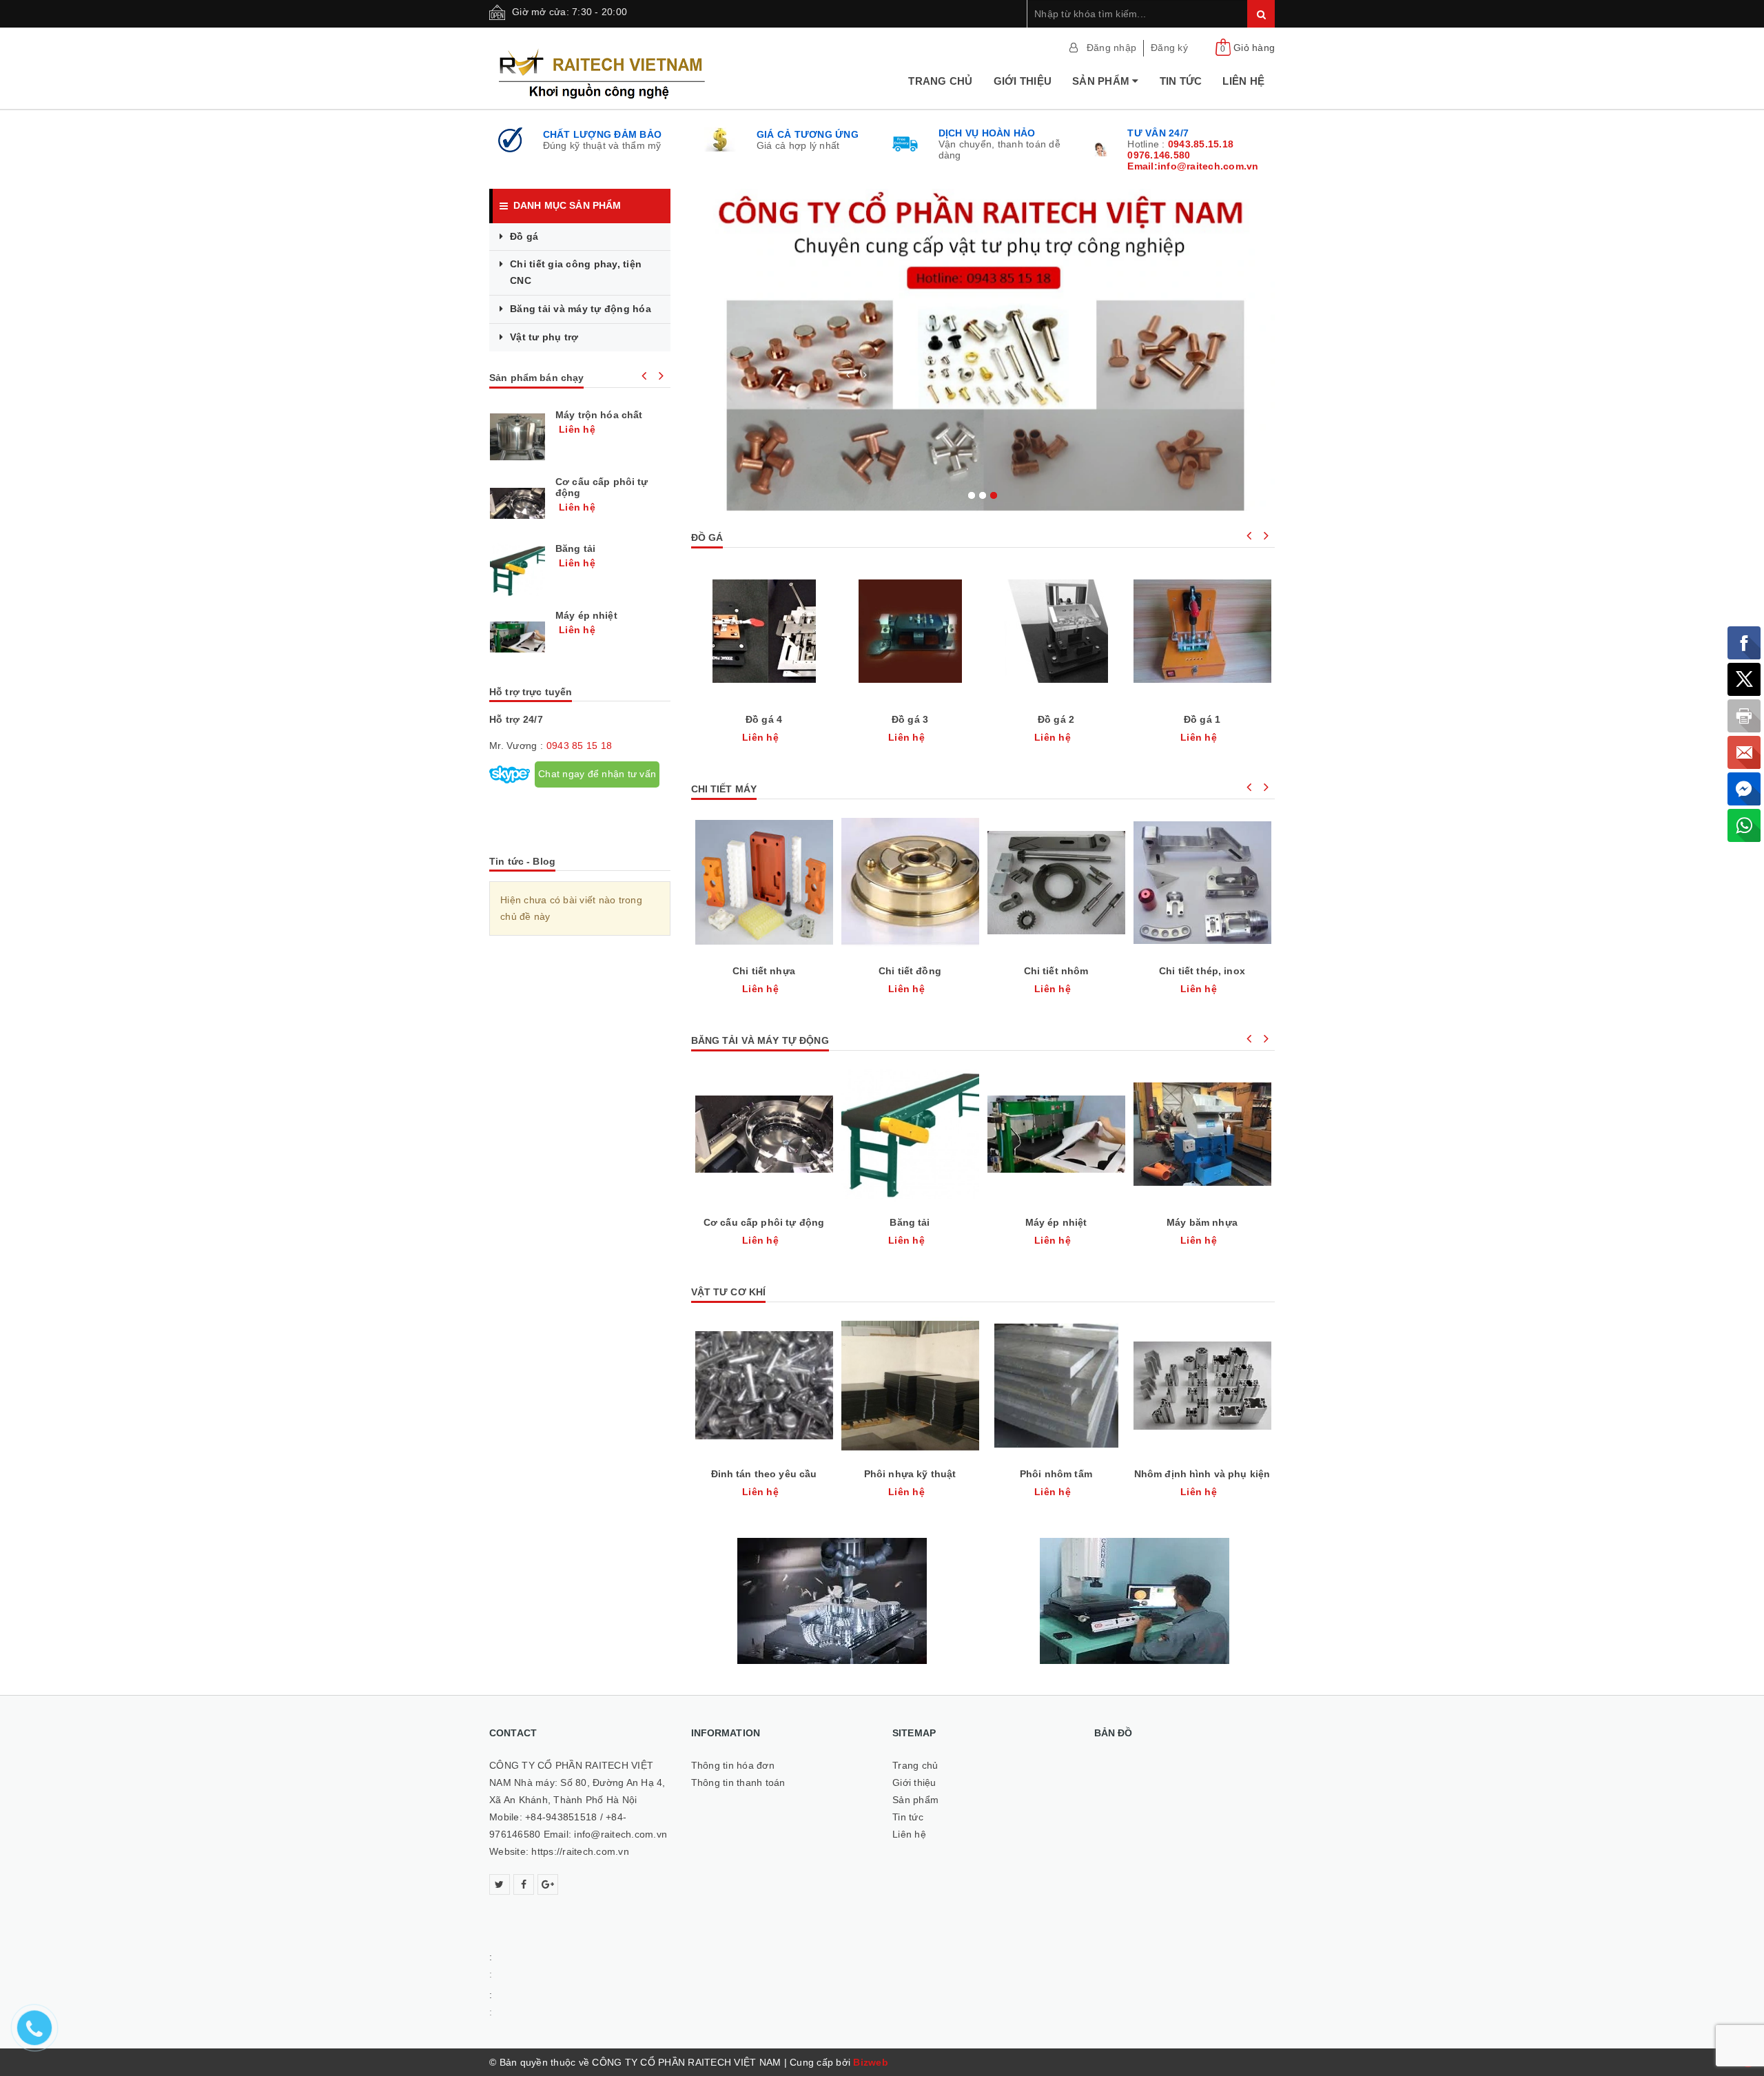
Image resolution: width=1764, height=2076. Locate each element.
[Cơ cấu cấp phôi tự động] (517, 504)
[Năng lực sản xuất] (832, 1601)
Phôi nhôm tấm (1056, 1474)
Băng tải (910, 1222)
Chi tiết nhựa (764, 971)
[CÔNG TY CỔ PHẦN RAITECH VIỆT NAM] (647, 68)
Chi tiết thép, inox (1202, 971)
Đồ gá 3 (910, 719)
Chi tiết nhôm (1056, 971)
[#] (983, 350)
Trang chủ (940, 81)
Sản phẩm (1102, 81)
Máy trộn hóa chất (599, 415)
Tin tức (1181, 81)
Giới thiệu (1023, 81)
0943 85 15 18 (579, 746)
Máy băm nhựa (1202, 1222)
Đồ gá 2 (1056, 719)
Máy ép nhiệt (1056, 1222)
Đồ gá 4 (764, 719)
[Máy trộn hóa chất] (517, 437)
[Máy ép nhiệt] (517, 637)
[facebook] (524, 1884)
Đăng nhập (1111, 48)
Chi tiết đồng (910, 971)
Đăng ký (1169, 48)
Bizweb (871, 2062)
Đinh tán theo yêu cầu (764, 1474)
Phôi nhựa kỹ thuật (910, 1474)
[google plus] (548, 1884)
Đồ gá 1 (1202, 719)
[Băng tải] (517, 571)
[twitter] (500, 1884)
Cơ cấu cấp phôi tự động (764, 1222)
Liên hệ (1243, 81)
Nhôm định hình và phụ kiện (1202, 1474)
